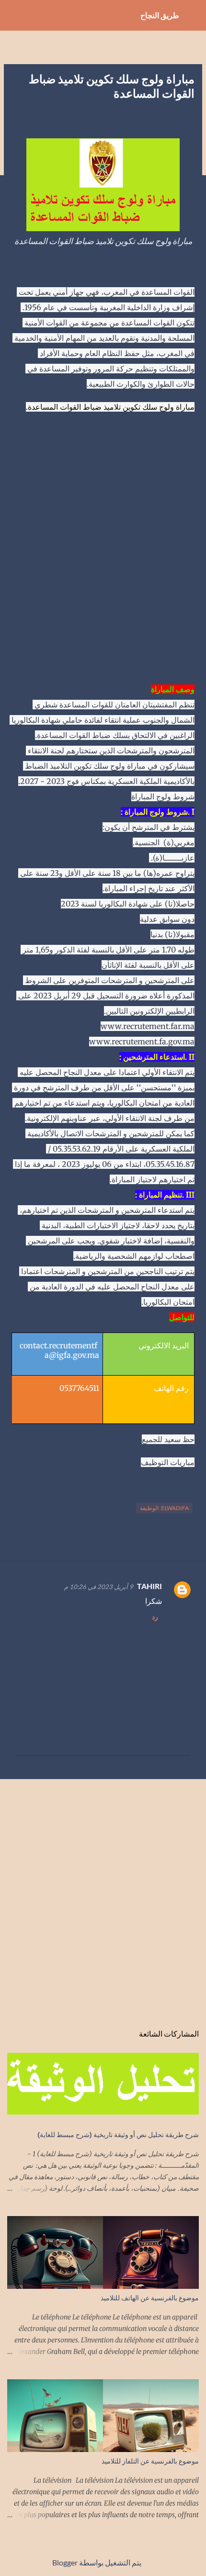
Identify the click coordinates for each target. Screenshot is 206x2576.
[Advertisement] (103, 556)
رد (155, 1617)
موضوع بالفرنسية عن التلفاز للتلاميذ (150, 2461)
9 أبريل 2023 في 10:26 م (99, 1587)
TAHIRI (149, 1586)
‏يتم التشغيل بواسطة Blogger (97, 2562)
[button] (189, 117)
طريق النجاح (160, 15)
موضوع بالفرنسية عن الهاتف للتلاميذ (150, 2298)
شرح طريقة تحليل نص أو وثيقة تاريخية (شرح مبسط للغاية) (118, 2134)
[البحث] (13, 15)
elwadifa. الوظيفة (164, 1508)
